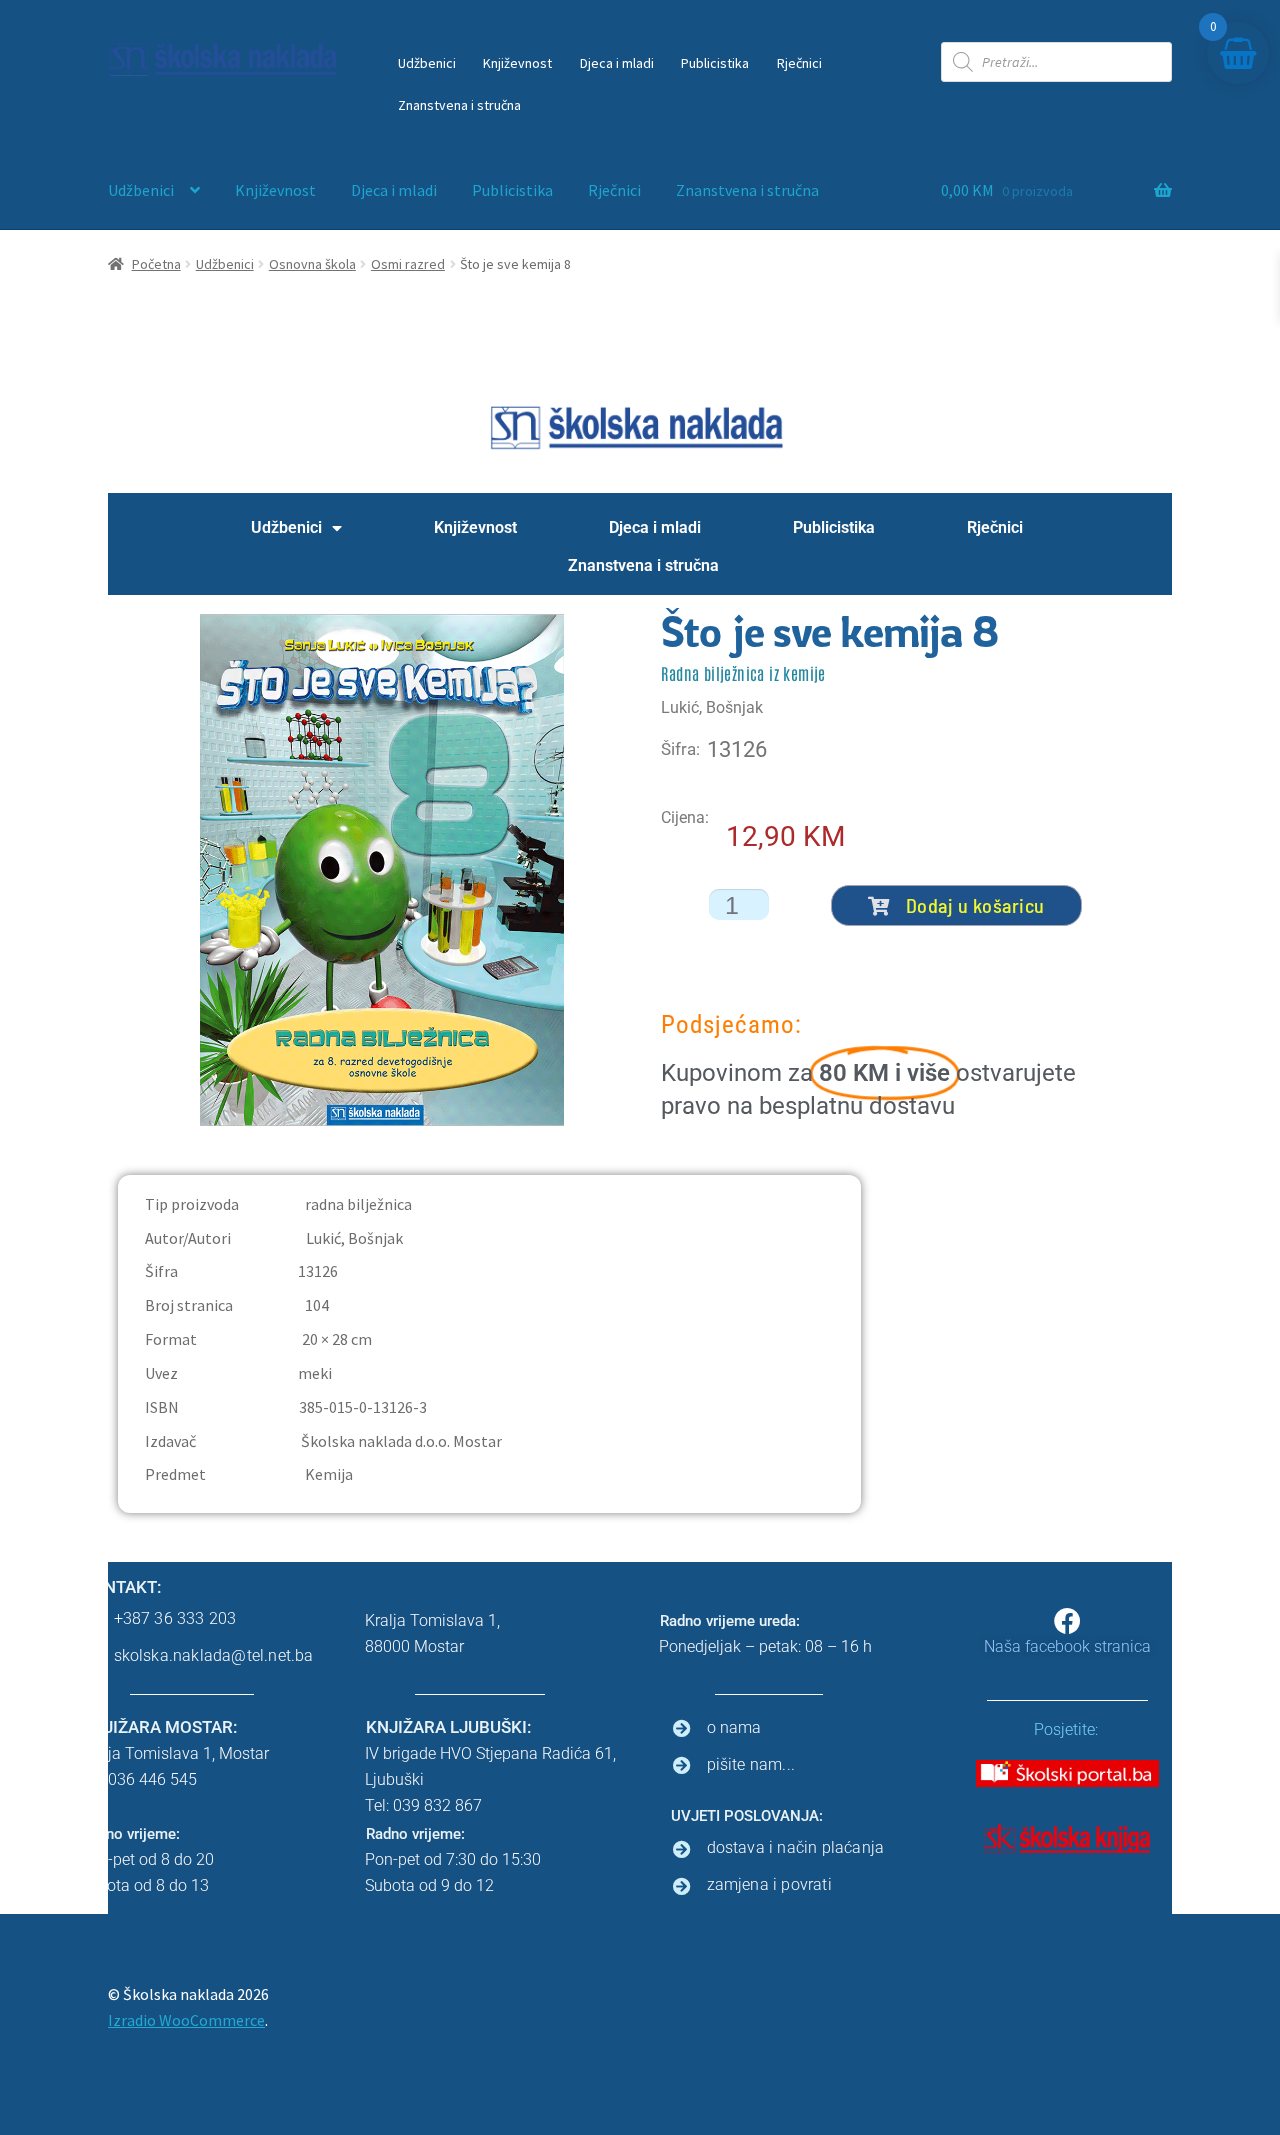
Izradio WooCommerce (186, 2020)
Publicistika (715, 63)
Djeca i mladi (617, 63)
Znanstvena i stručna (459, 105)
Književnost (517, 63)
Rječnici (799, 63)
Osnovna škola (312, 264)
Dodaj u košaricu (975, 905)
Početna (156, 264)
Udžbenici (427, 63)
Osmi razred (408, 264)
